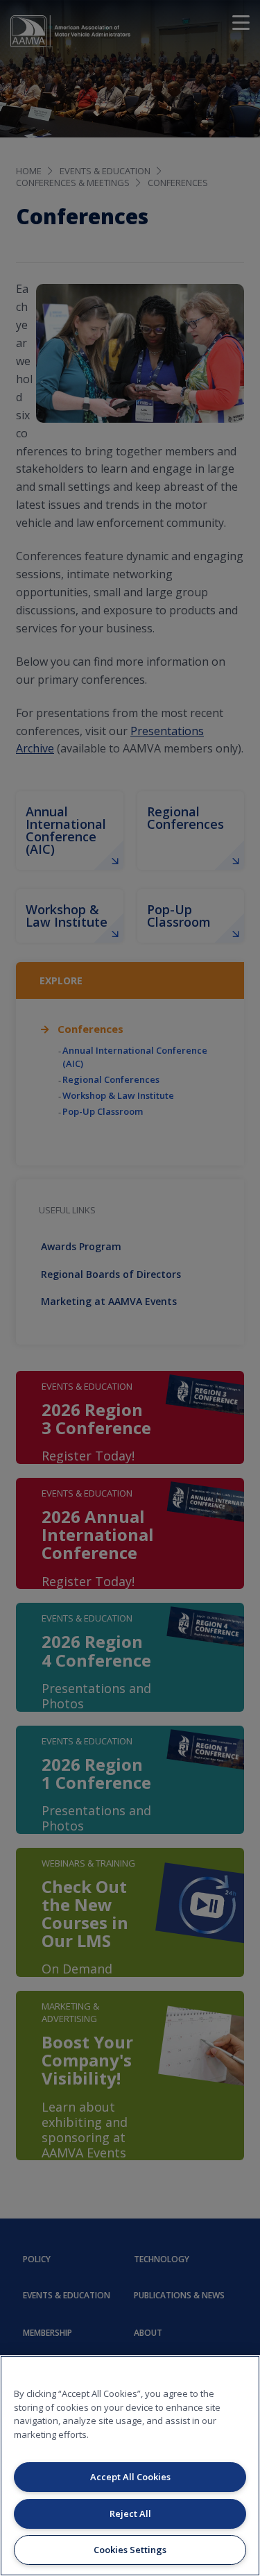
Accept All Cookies (130, 2477)
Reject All (130, 2514)
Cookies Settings (130, 2550)
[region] (130, 2466)
